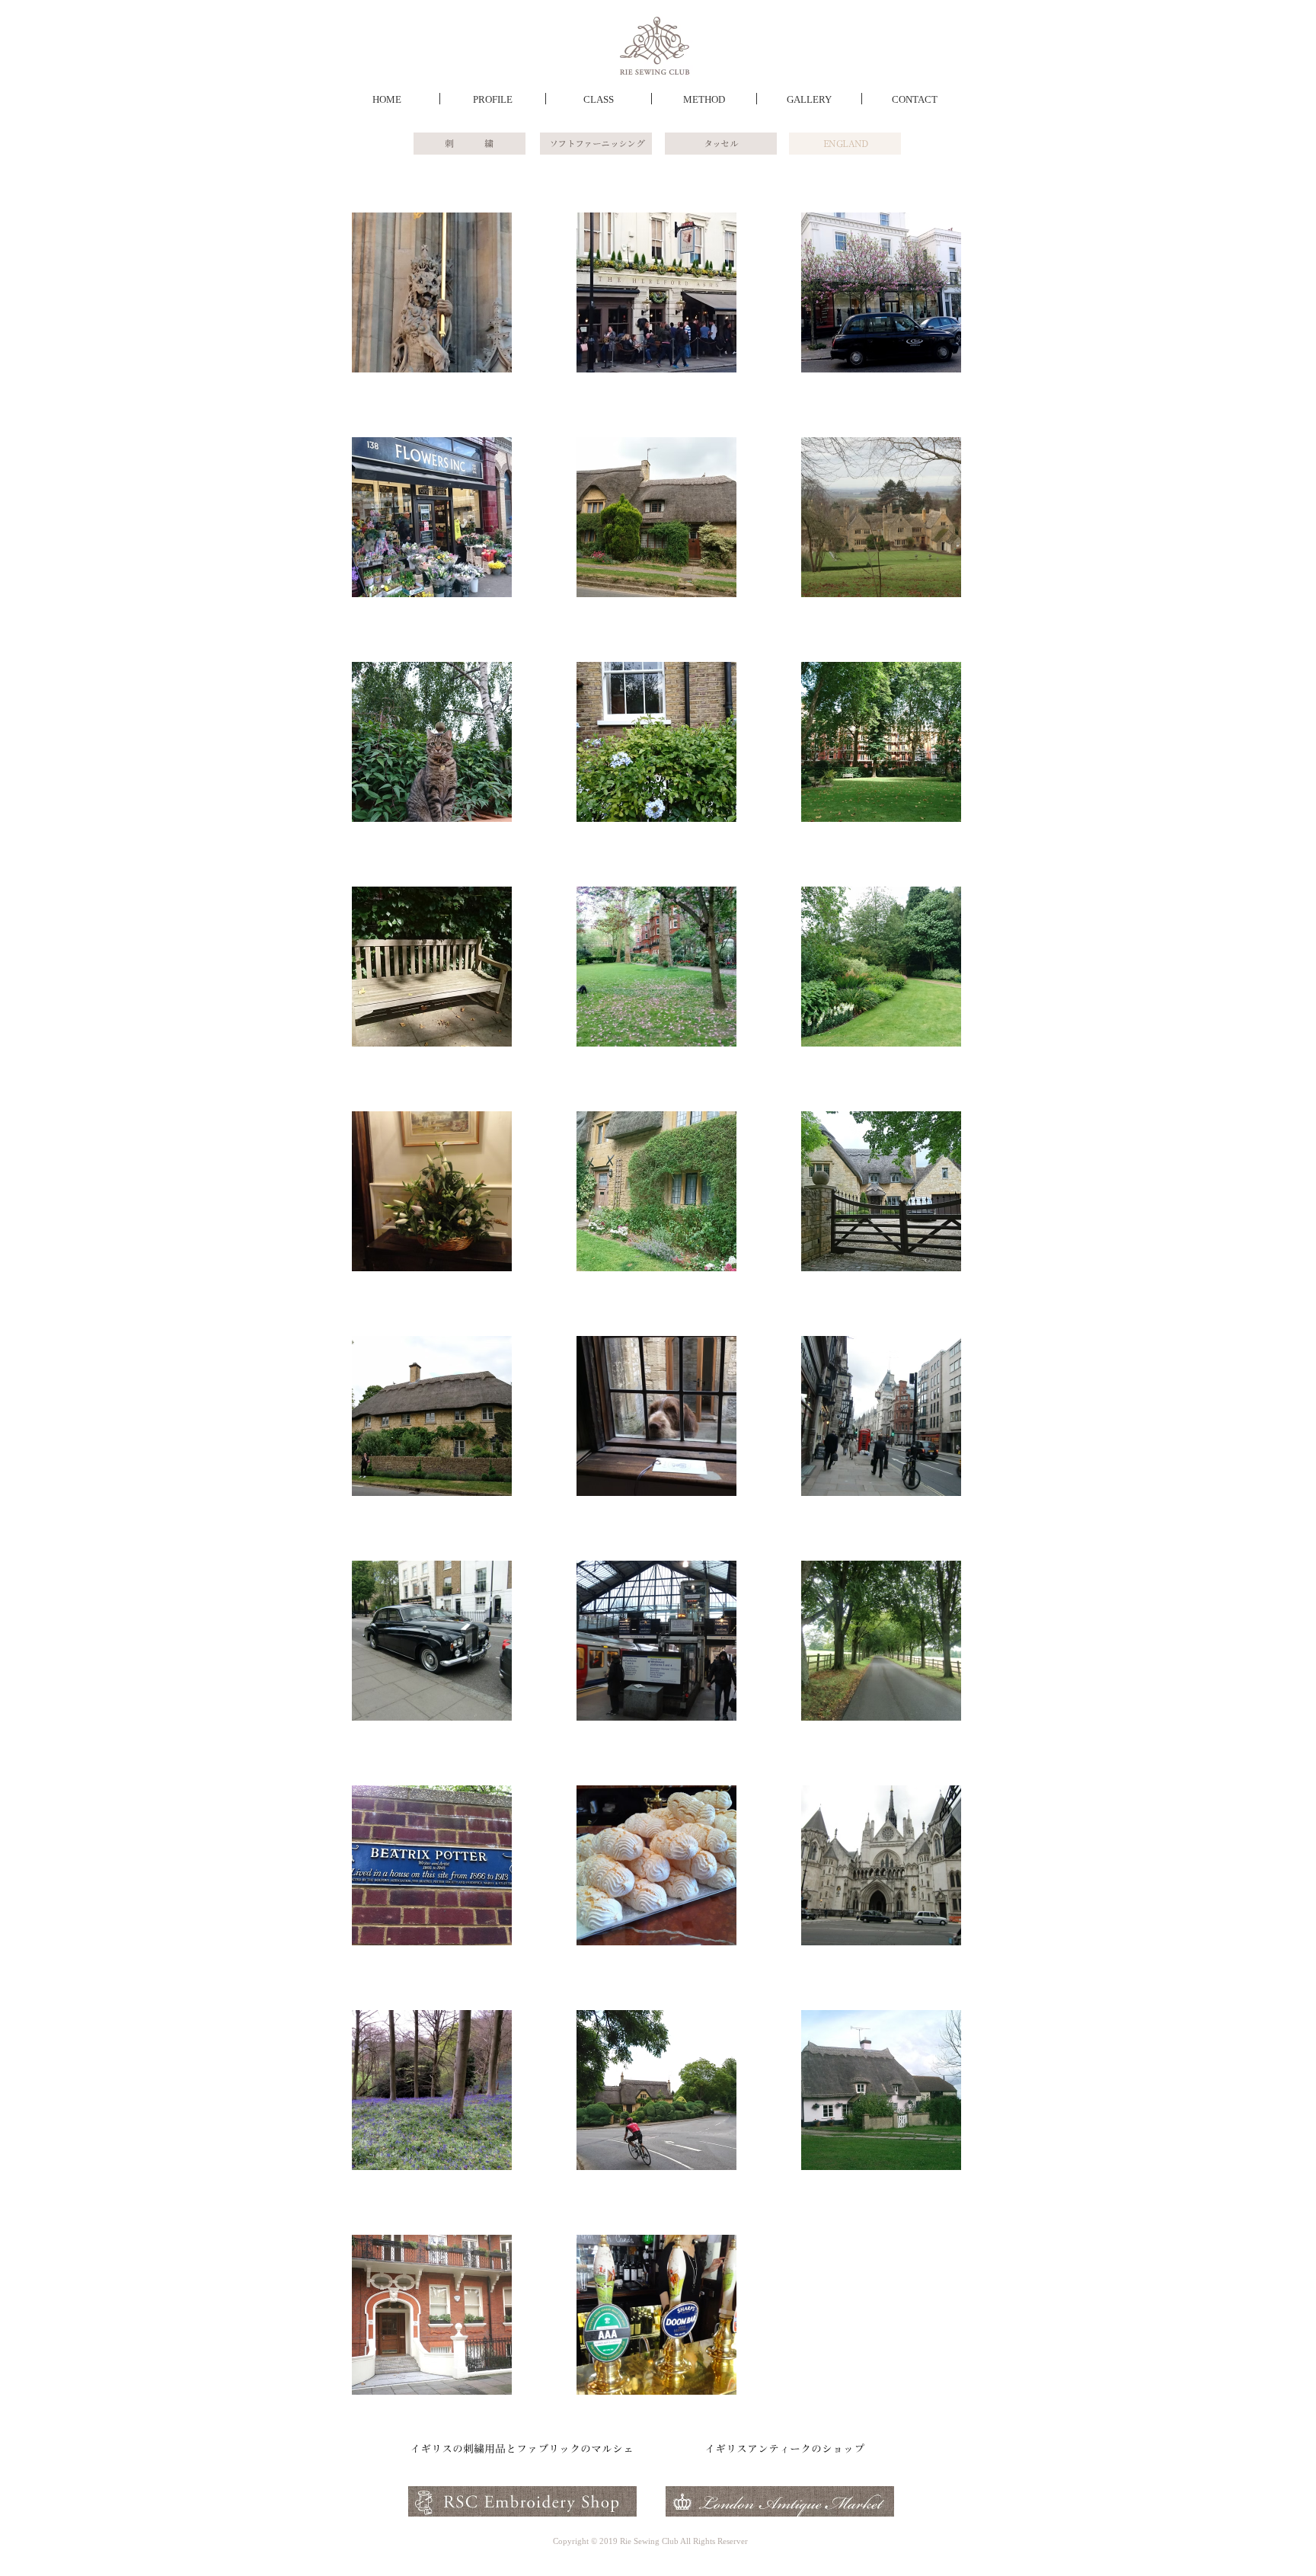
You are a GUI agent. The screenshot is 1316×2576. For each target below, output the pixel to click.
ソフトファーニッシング (597, 143)
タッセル (721, 143)
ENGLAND (846, 143)
